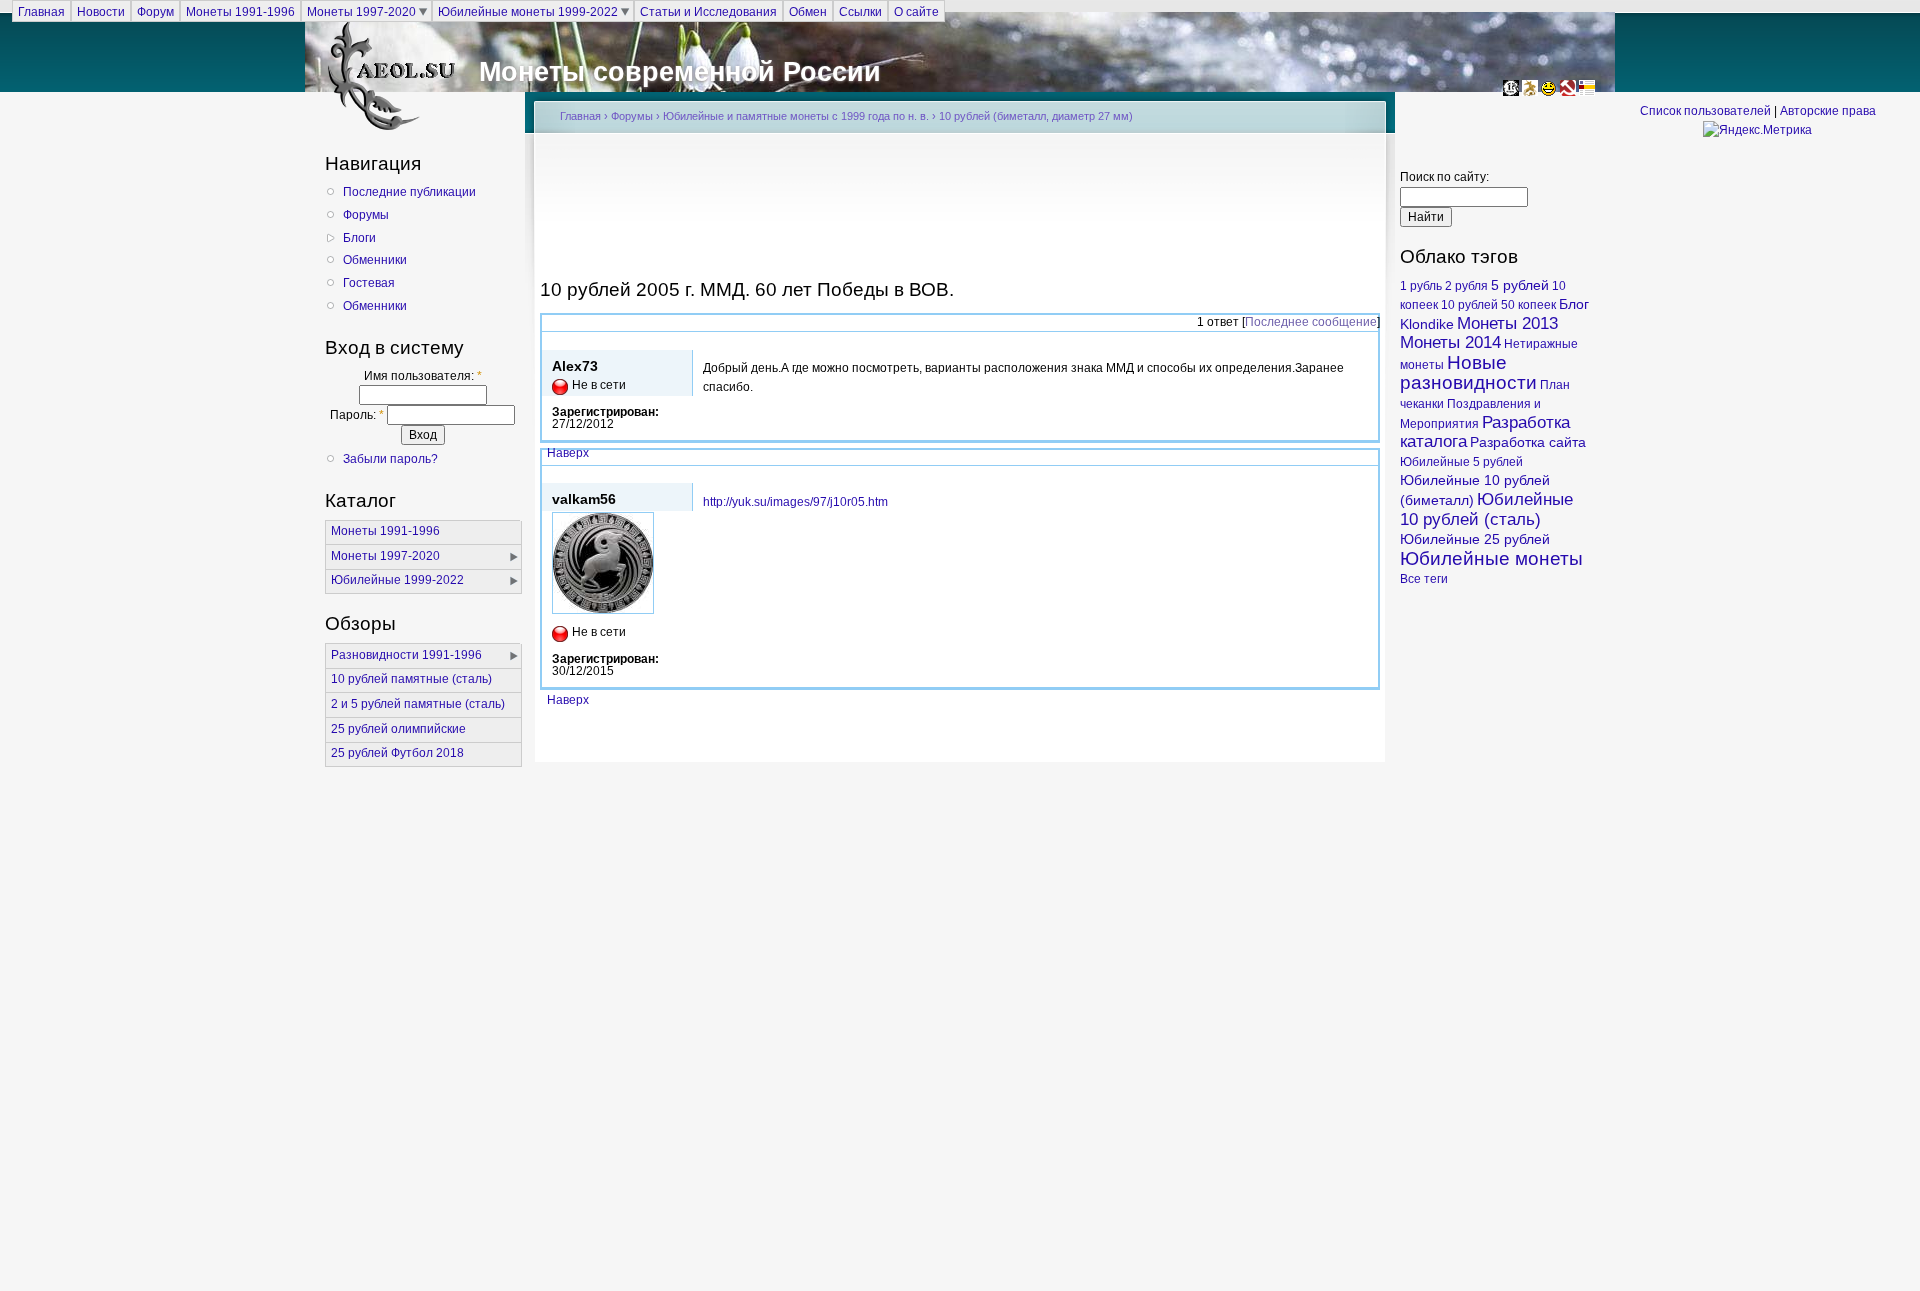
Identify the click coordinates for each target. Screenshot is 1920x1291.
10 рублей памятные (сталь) (411, 679)
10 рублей (1469, 305)
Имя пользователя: (423, 376)
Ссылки (860, 11)
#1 (1366, 474)
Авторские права (1828, 111)
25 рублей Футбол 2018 (397, 753)
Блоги (359, 238)
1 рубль (1421, 286)
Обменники (375, 260)
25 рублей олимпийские (398, 729)
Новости (101, 11)
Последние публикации (409, 192)
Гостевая (369, 283)
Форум (155, 11)
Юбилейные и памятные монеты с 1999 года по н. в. (796, 116)
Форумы (366, 215)
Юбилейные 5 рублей (1461, 462)
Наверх (568, 453)
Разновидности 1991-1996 (406, 655)
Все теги (1424, 579)
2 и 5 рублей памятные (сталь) (418, 704)
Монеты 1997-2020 (361, 11)
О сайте (916, 11)
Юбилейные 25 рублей (1475, 539)
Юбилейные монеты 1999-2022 (528, 11)
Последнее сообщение (1311, 322)
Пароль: (357, 415)
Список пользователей (1705, 111)
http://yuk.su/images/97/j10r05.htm (795, 502)
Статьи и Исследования (708, 11)
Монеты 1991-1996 (240, 11)
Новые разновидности (1468, 373)
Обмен (808, 11)
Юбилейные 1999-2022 (397, 580)
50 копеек (1528, 305)
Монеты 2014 (1450, 342)
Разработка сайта (1528, 442)
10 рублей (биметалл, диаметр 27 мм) (1036, 116)
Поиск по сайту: (1444, 177)
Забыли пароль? (390, 459)
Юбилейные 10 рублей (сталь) (1486, 509)
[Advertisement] (960, 212)
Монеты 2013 (1507, 323)
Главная (41, 11)
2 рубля (1466, 286)
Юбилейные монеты (1491, 558)
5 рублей (1520, 285)
